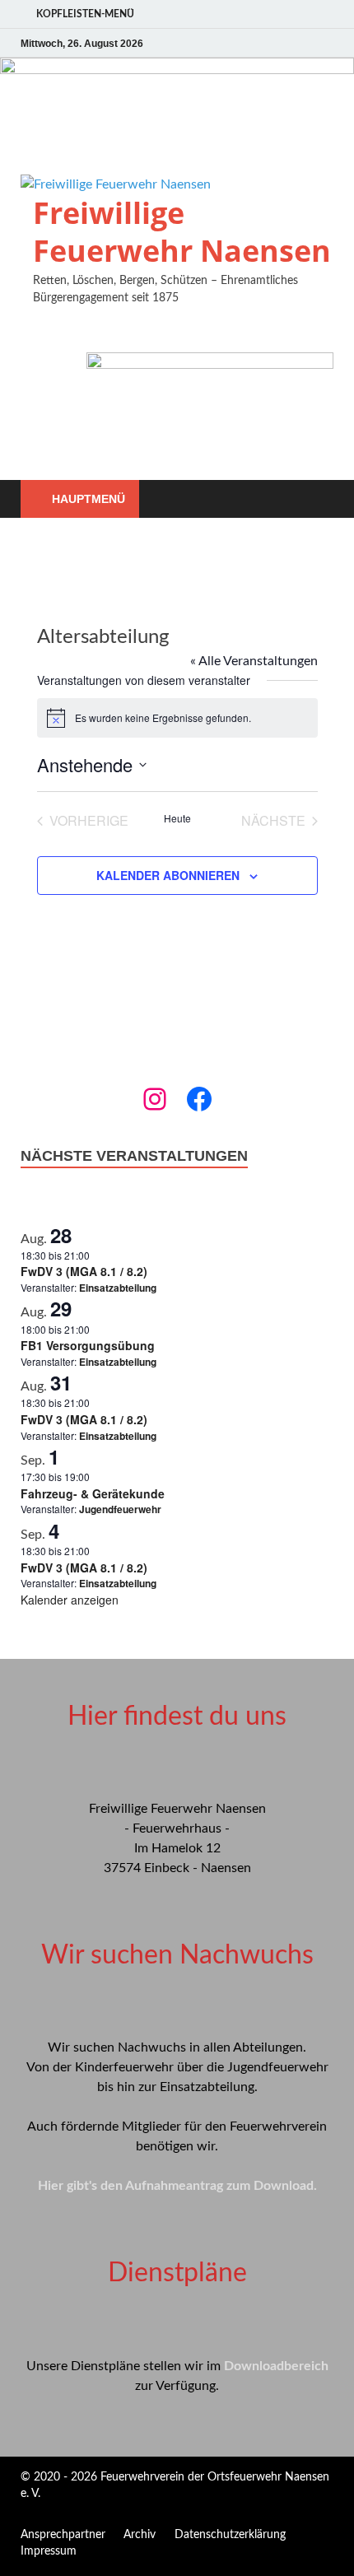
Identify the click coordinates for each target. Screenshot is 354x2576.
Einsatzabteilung (118, 1288)
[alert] (177, 718)
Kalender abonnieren (168, 875)
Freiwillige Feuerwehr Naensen (182, 232)
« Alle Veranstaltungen (254, 661)
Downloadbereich (276, 2366)
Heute (177, 818)
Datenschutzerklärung (230, 2535)
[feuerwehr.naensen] (155, 1099)
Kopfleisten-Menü (85, 14)
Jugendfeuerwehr (120, 1509)
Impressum (49, 2551)
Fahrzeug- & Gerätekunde (93, 1493)
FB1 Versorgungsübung (88, 1345)
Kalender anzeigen (70, 1600)
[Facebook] (199, 1099)
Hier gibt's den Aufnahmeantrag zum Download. (177, 2186)
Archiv (140, 2535)
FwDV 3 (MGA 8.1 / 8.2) (84, 1271)
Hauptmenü (88, 499)
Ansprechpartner (63, 2535)
